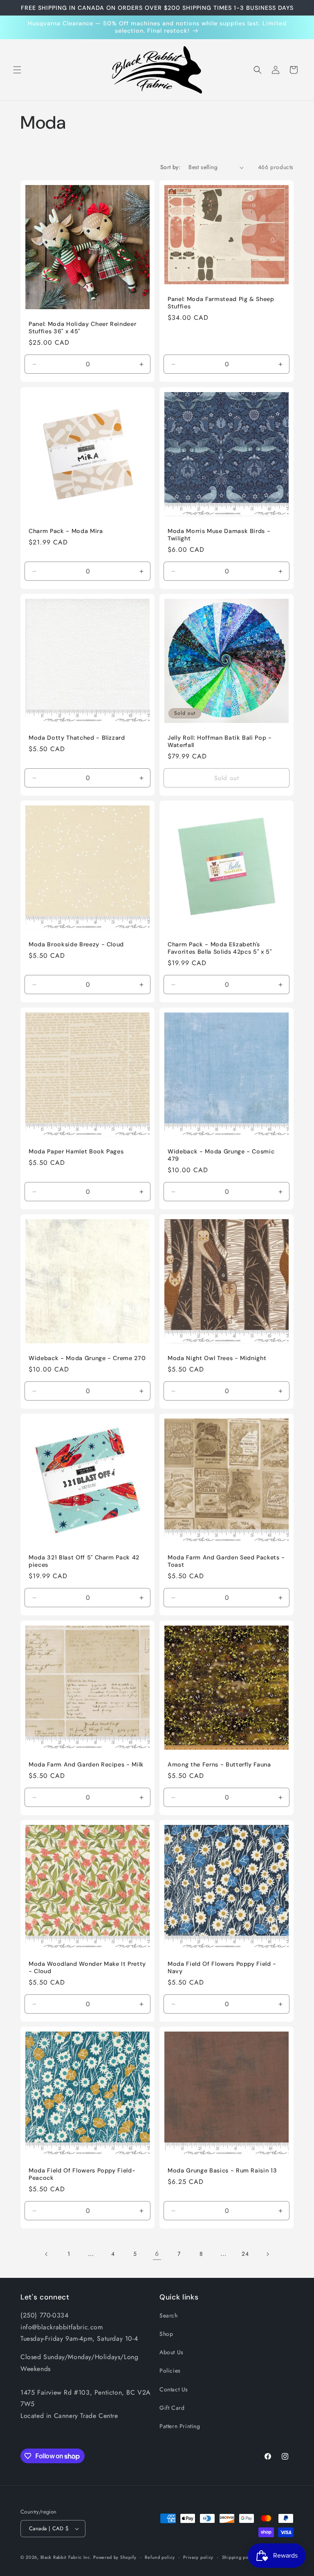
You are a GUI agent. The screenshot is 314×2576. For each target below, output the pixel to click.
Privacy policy (198, 2557)
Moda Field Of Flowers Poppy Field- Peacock (82, 2174)
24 (245, 2254)
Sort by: (170, 167)
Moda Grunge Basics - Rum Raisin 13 (222, 2170)
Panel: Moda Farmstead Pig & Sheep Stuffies (221, 303)
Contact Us (174, 2389)
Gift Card (172, 2408)
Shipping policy (239, 2557)
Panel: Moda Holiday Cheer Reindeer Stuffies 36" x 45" (82, 328)
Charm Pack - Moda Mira (66, 531)
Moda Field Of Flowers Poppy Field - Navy (222, 1967)
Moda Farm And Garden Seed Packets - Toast (226, 1561)
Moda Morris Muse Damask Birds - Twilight (219, 535)
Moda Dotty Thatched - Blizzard (77, 738)
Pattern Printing (180, 2426)
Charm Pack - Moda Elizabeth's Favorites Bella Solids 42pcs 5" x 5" (220, 948)
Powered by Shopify (115, 2557)
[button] (17, 70)
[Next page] (267, 2254)
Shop (166, 2334)
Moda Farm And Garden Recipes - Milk (86, 1764)
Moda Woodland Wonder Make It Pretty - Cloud (87, 1967)
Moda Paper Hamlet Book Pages (76, 1151)
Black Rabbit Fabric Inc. (66, 2557)
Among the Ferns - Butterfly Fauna (219, 1764)
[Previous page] (47, 2254)
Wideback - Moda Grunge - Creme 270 (87, 1358)
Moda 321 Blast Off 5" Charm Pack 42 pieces (84, 1561)
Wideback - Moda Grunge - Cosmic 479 (221, 1155)
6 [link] (157, 2254)
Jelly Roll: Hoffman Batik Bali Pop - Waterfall (220, 741)
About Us (172, 2352)
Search (169, 2315)
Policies (170, 2371)
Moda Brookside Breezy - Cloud (76, 944)
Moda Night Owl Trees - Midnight (217, 1358)
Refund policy (160, 2557)
